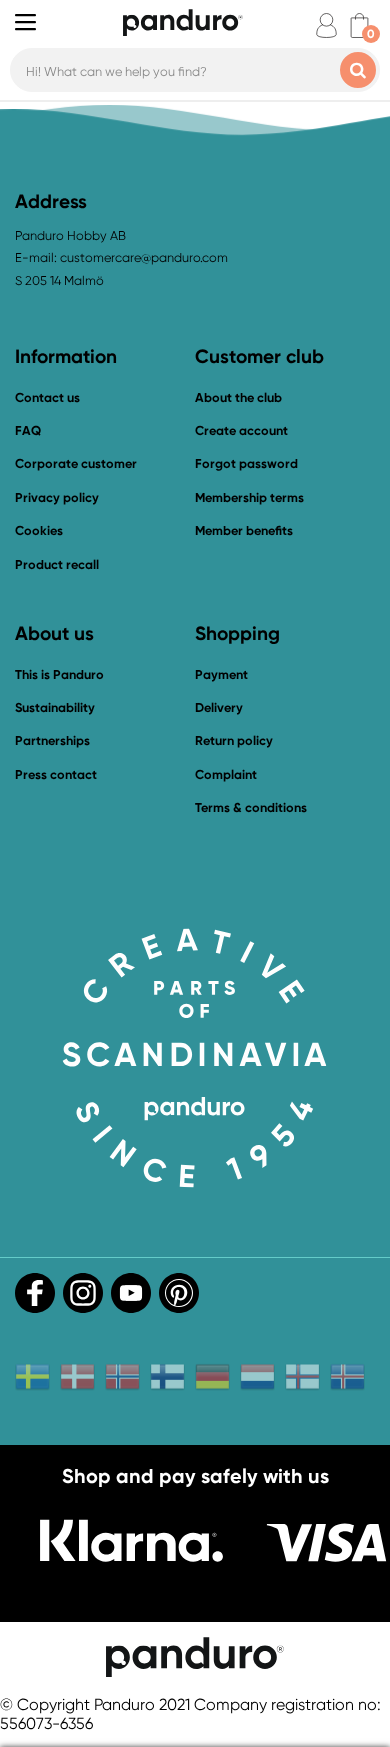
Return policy (234, 740)
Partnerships (52, 740)
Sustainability (55, 707)
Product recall (57, 564)
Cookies (39, 531)
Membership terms (249, 497)
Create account (241, 430)
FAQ (28, 430)
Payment (221, 674)
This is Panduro (59, 674)
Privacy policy (57, 497)
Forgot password (246, 463)
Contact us (47, 397)
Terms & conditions (251, 807)
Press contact (56, 774)
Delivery (219, 707)
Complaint (226, 774)
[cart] (359, 25)
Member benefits (244, 530)
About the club (238, 397)
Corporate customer (76, 463)
